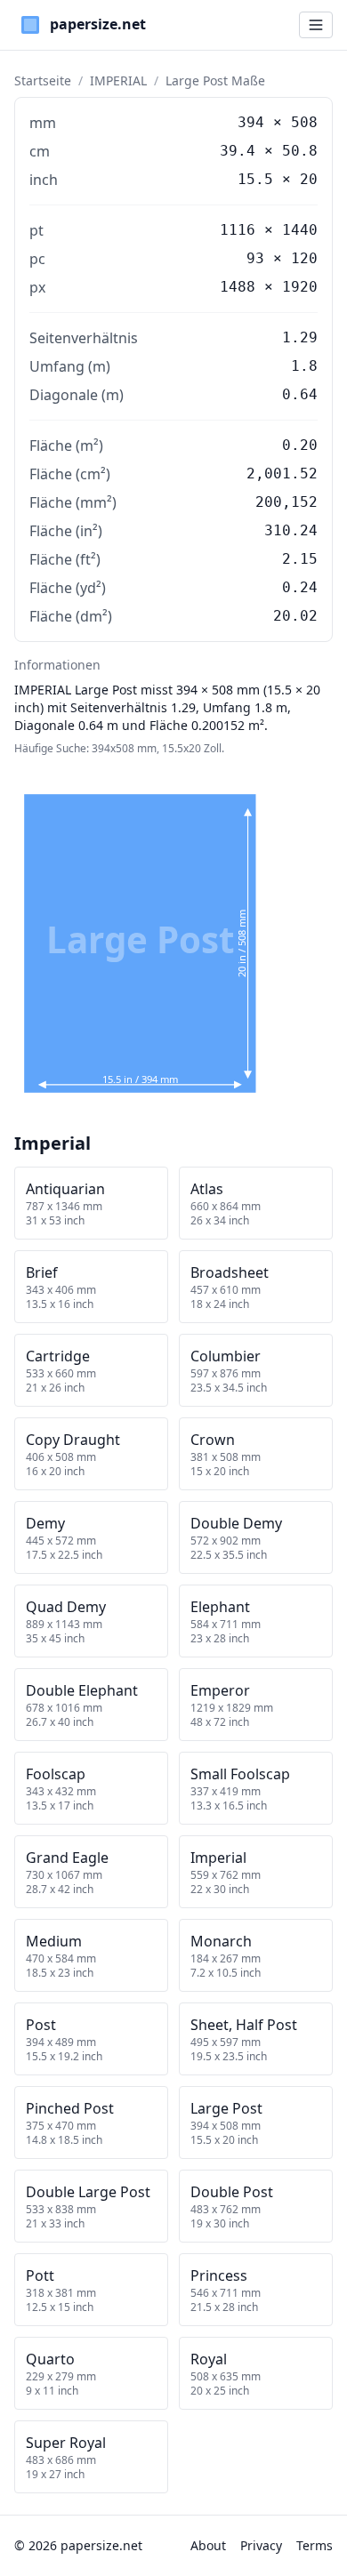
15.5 (255, 179)
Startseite (43, 80)
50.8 (300, 151)
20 (309, 179)
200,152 (286, 502)
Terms (315, 2545)
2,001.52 (282, 473)
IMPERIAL (118, 80)
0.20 (300, 445)
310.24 (291, 530)
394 (251, 122)
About (208, 2545)
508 (304, 122)
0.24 (300, 587)
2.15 (300, 559)
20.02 (295, 616)
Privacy (261, 2545)
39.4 (238, 151)
